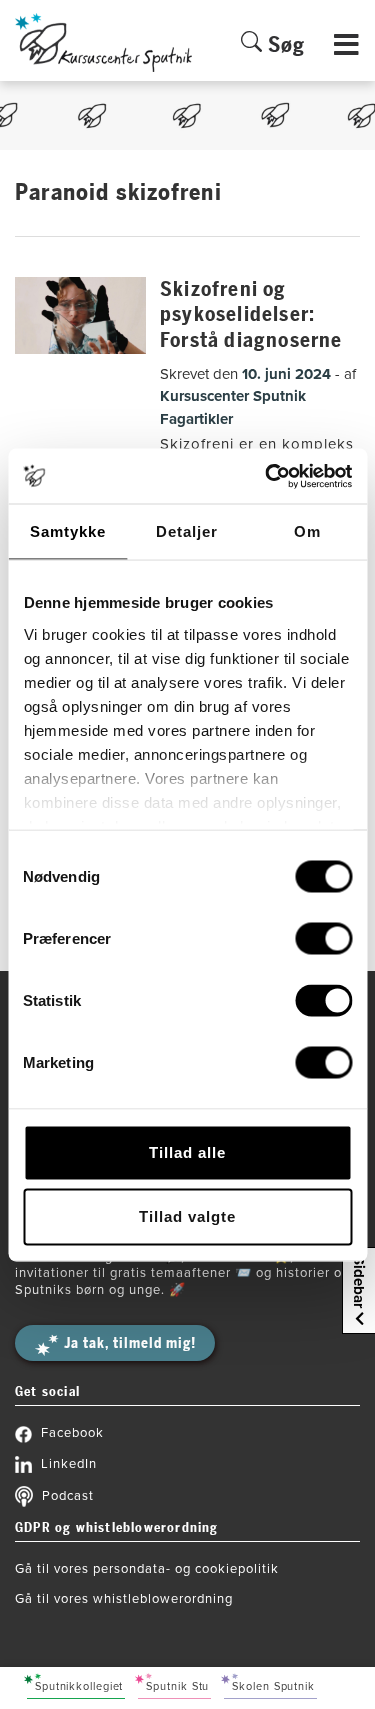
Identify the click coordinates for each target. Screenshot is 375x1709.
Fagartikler (196, 419)
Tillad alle (187, 1152)
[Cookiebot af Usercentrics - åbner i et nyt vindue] (267, 476)
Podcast (68, 1496)
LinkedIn (69, 1464)
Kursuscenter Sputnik (233, 396)
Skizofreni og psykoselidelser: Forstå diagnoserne (251, 315)
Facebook (72, 1433)
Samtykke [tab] (68, 531)
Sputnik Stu (177, 1686)
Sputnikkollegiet (79, 1686)
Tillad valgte (187, 1216)
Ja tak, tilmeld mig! (130, 1343)
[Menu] (347, 56)
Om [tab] (307, 531)
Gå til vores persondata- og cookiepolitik (147, 1569)
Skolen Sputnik (273, 1686)
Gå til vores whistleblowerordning (124, 1599)
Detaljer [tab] (187, 531)
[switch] (323, 939)
